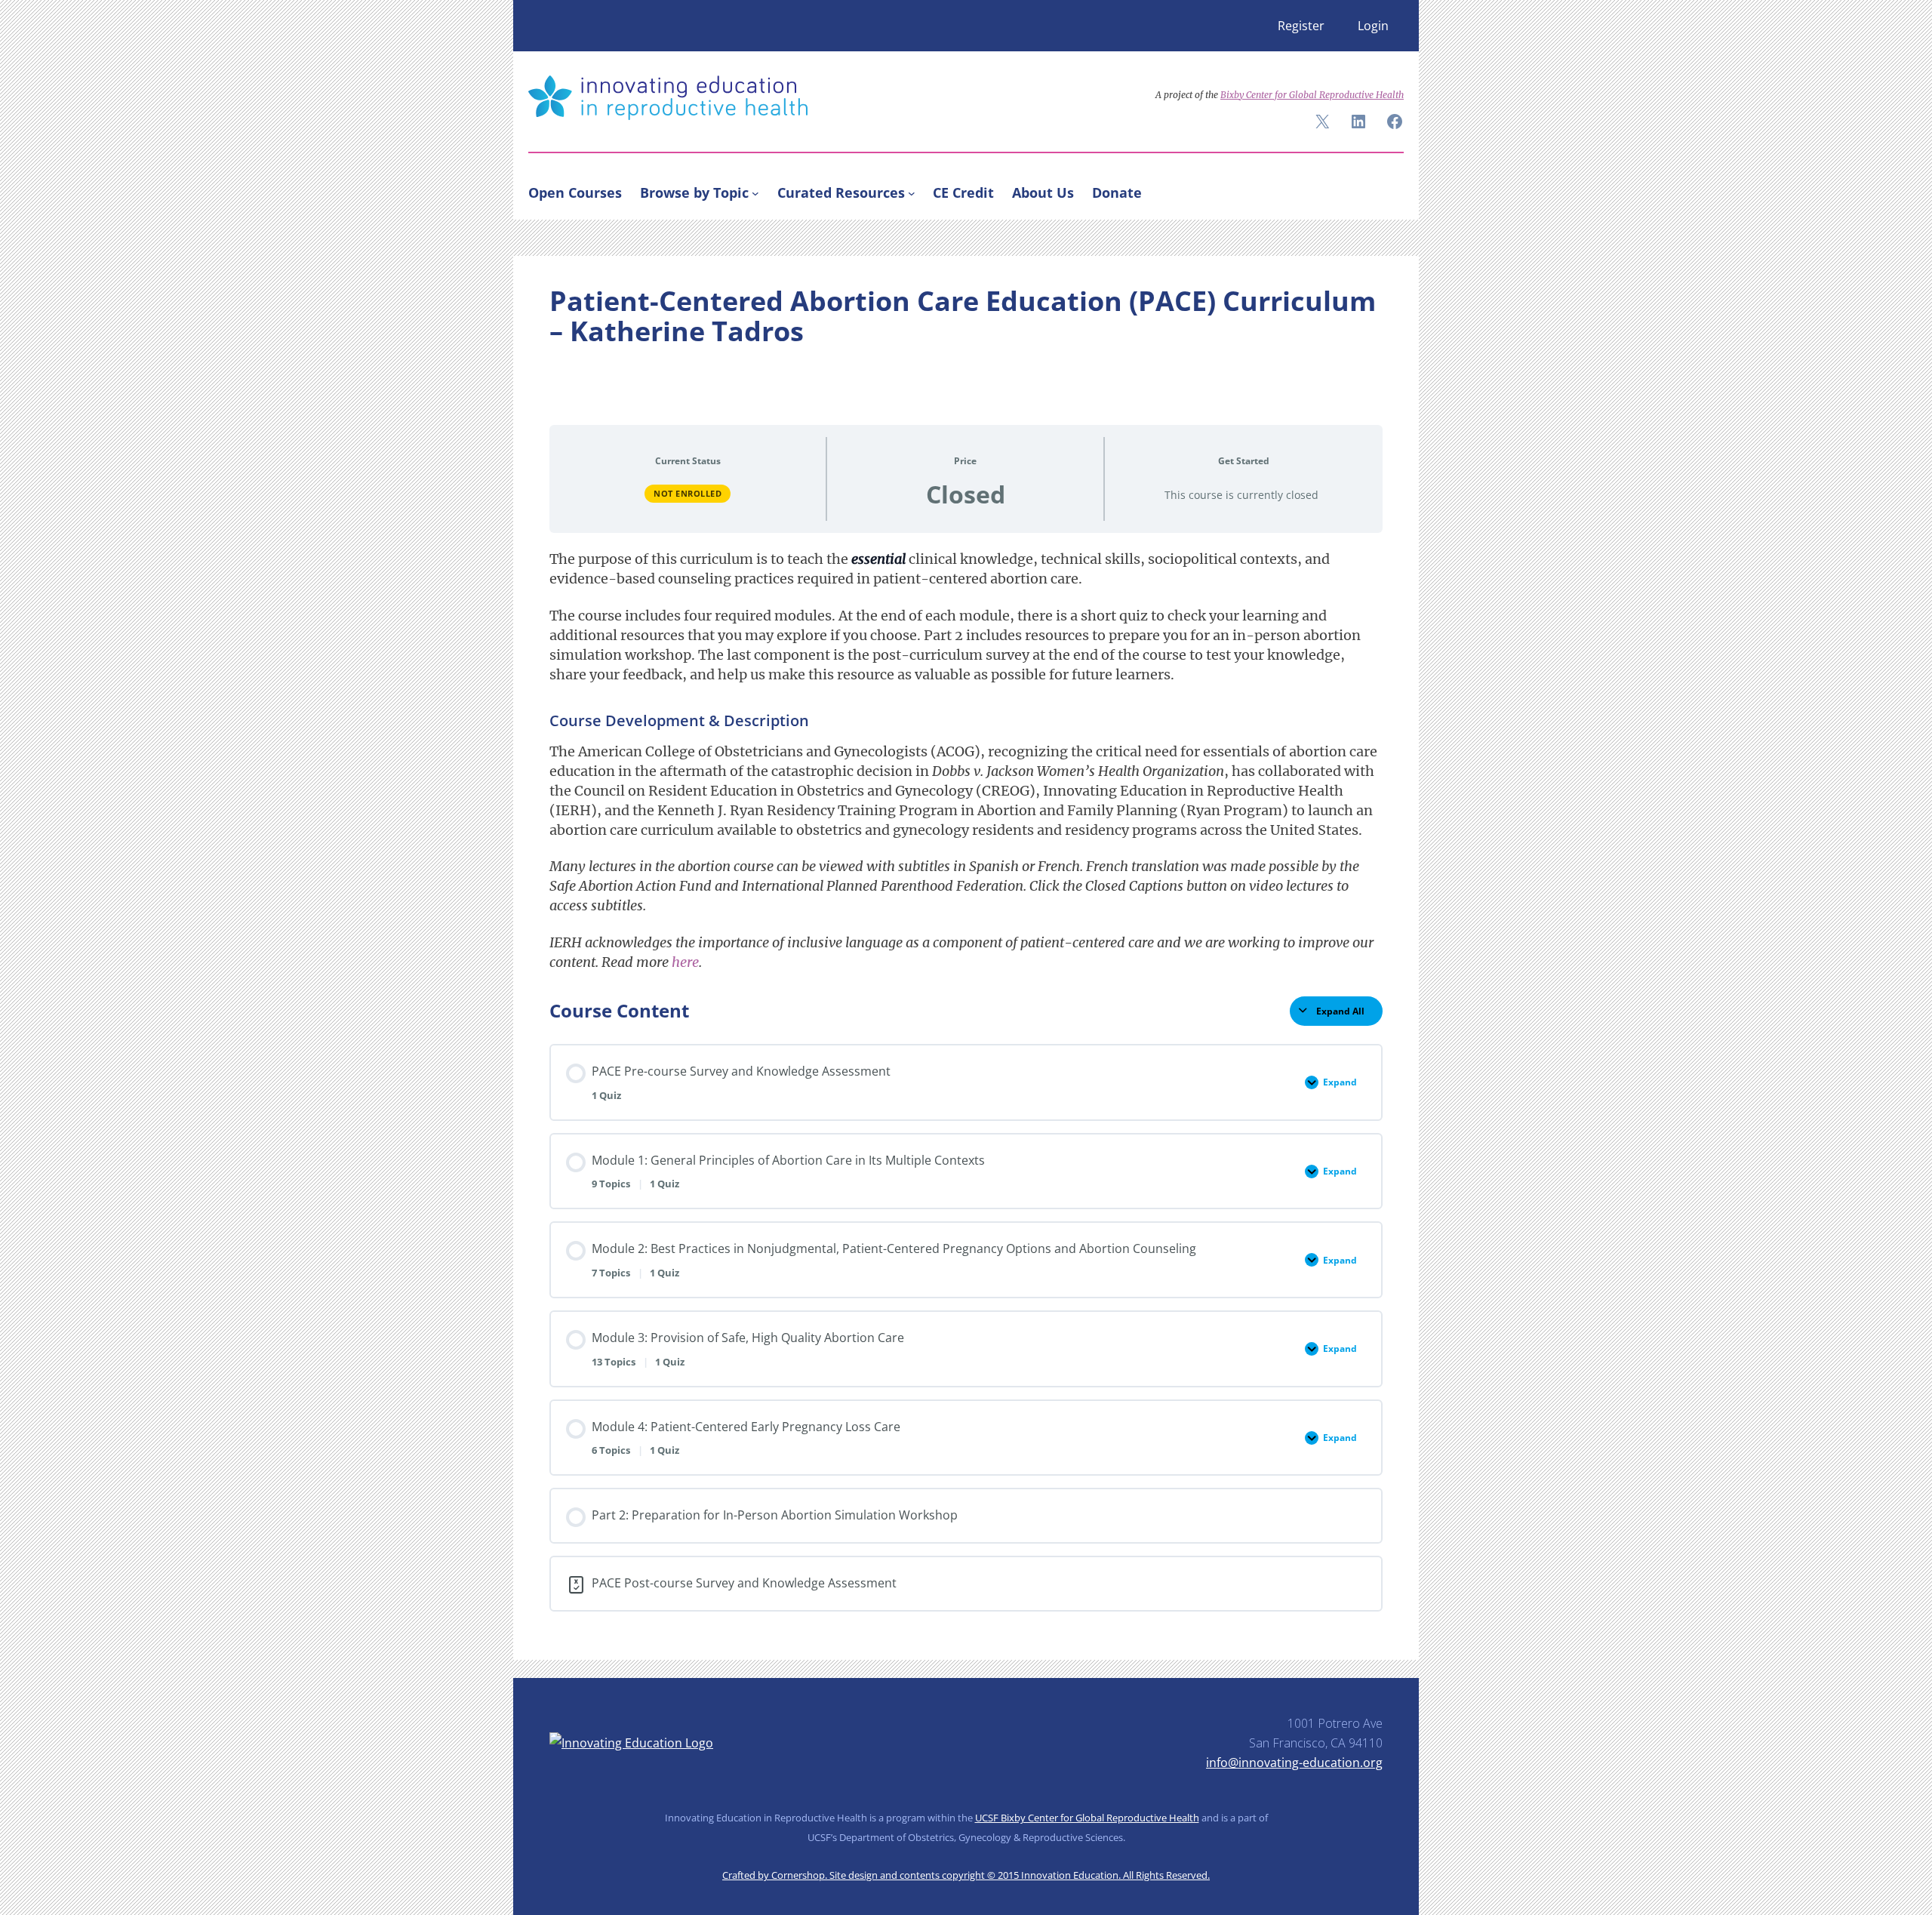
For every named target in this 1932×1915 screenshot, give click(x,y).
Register (1301, 26)
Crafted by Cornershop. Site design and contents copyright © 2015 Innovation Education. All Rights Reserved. (966, 1875)
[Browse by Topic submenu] (755, 192)
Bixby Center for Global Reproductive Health (1312, 95)
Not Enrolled (688, 493)
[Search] (1386, 189)
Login (1373, 26)
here (685, 962)
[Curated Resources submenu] (912, 192)
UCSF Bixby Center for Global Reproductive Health (1087, 1818)
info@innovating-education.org (1294, 1763)
